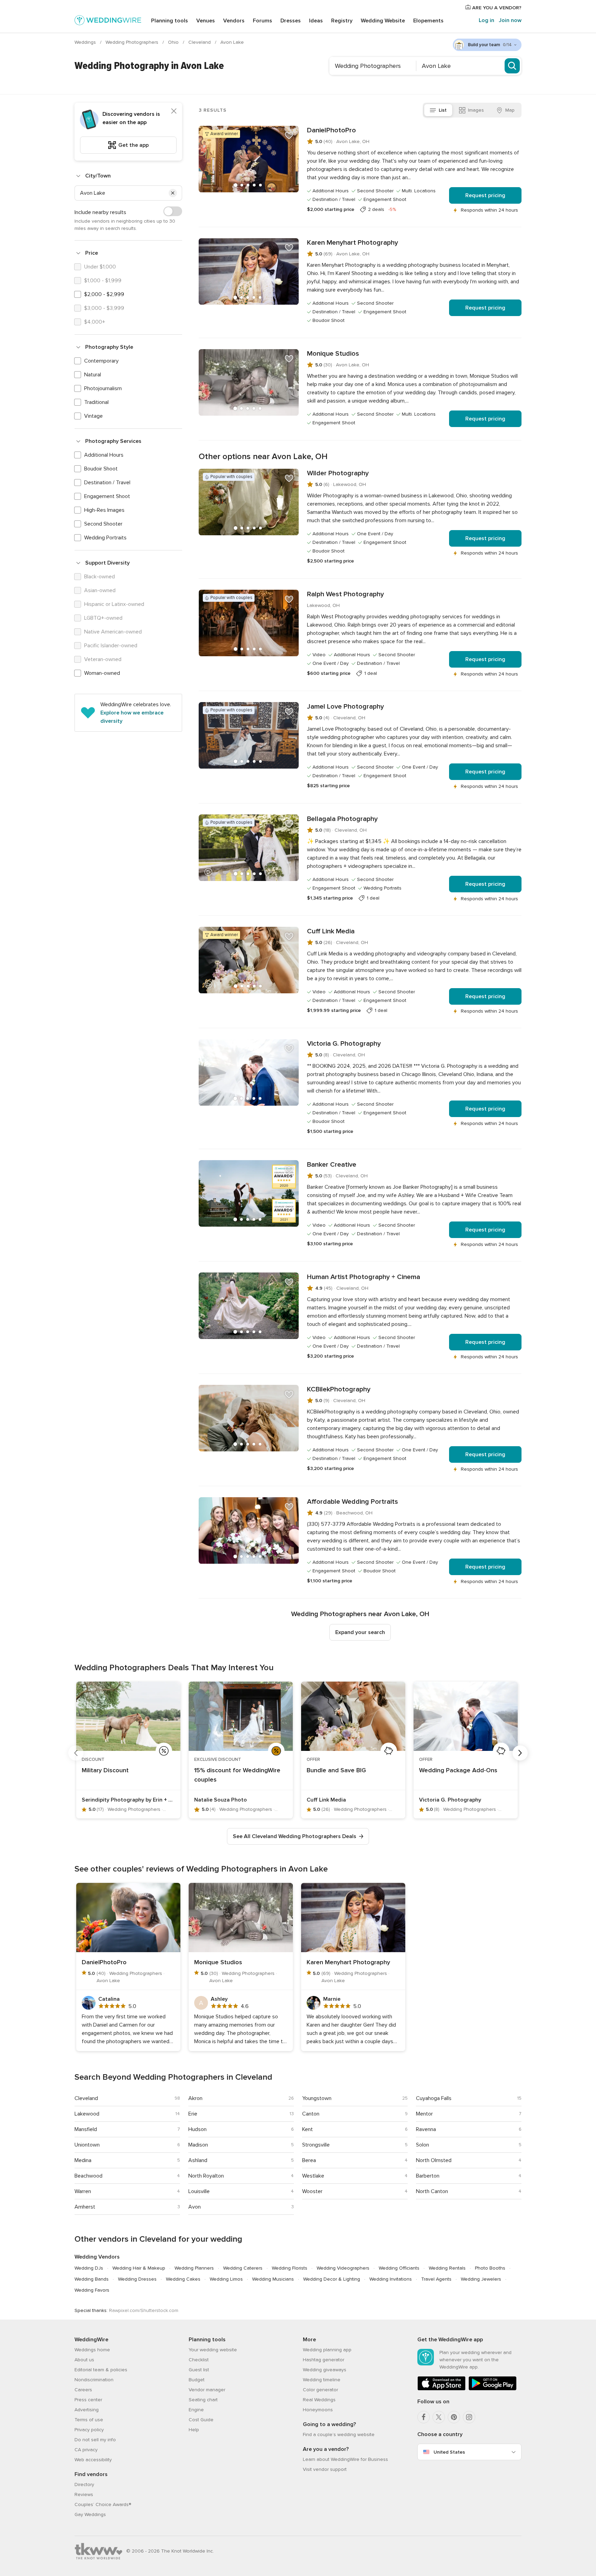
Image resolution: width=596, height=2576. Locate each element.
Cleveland (200, 42)
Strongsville (316, 2145)
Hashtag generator (324, 2360)
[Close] (174, 111)
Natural (93, 375)
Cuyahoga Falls (434, 2098)
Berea (309, 2160)
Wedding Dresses (137, 2279)
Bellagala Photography (342, 819)
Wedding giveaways (325, 2370)
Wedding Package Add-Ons (458, 1770)
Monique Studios (333, 354)
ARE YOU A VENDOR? (496, 8)
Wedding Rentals (447, 2268)
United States (449, 2452)
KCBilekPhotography (339, 1389)
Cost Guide (201, 2420)
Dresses (291, 21)
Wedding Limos (226, 2279)
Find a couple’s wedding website (339, 2435)
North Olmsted (434, 2160)
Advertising (87, 2410)
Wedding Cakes (183, 2279)
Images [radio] (476, 110)
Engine (196, 2410)
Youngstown (317, 2098)
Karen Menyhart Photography (352, 243)
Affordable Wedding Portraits (352, 1502)
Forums (262, 21)
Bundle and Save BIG (336, 1770)
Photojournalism (103, 388)
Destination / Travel (107, 483)
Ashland (198, 2160)
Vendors (234, 21)
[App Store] (441, 2389)
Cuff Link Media (331, 931)
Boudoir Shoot (101, 469)
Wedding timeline (322, 2380)
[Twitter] (439, 2417)
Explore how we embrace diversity (132, 717)
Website (383, 21)
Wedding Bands (92, 2279)
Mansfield (86, 2129)
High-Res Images (104, 510)
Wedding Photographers (133, 42)
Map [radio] (510, 110)
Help (194, 2430)
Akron (195, 2098)
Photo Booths (490, 2268)
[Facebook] (424, 2417)
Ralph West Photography (345, 594)
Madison (198, 2145)
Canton (311, 2114)
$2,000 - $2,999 (104, 294)
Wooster (312, 2191)
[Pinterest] (454, 2417)
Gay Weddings (90, 2514)
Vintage (93, 416)
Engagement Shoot (107, 496)
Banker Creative (332, 1165)
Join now (510, 20)
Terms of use (89, 2420)
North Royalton (206, 2176)
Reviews (84, 2494)
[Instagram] (469, 2417)
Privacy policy (89, 2430)
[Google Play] (493, 2389)
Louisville (199, 2191)
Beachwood (88, 2176)
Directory (84, 2484)
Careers (83, 2390)
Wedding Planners (194, 2268)
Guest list (199, 2370)
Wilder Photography (338, 473)
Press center (88, 2400)
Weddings (86, 42)
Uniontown (87, 2145)
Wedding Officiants (399, 2268)
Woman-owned (102, 673)
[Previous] (76, 1753)
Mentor (424, 2114)
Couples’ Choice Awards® (103, 2504)
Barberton (428, 2176)
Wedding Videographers (343, 2268)
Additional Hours (104, 455)
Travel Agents (436, 2279)
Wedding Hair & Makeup (139, 2268)
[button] (173, 193)
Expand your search (360, 1632)
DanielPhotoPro (331, 130)
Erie (193, 2114)
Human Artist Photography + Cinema (364, 1277)
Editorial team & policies (101, 2370)
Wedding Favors (92, 2290)
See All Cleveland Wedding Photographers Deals (295, 1836)
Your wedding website (213, 2350)
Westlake (313, 2176)
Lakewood (87, 2114)
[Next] (520, 1753)
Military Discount (105, 1770)
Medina (83, 2160)
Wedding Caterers (243, 2268)
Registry (342, 21)
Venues (206, 21)
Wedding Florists (290, 2268)
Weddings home (92, 2350)
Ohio (174, 42)
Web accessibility (93, 2460)
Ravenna (426, 2129)
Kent (307, 2129)
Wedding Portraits (105, 538)
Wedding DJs (89, 2268)
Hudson (197, 2129)
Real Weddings (319, 2400)
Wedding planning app (327, 2350)
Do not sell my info (95, 2440)
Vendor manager (207, 2390)
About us (84, 2360)
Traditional (96, 402)
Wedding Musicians (273, 2279)
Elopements (428, 21)
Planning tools (170, 21)
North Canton (432, 2191)
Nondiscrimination (94, 2380)
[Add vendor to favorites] (289, 135)
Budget (197, 2380)
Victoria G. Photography (344, 1044)
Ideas (316, 21)
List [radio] (443, 110)
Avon (195, 2207)
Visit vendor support (325, 2469)
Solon (423, 2145)
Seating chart (203, 2400)
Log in (486, 20)
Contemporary (101, 361)
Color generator (320, 2390)
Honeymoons (318, 2410)
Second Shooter (103, 524)
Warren (83, 2191)
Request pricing (485, 195)
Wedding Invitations (391, 2279)
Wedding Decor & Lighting (332, 2279)
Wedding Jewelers (481, 2279)
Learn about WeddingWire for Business (345, 2459)
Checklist (199, 2360)
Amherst (85, 2207)
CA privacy (86, 2450)
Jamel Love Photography (345, 707)
